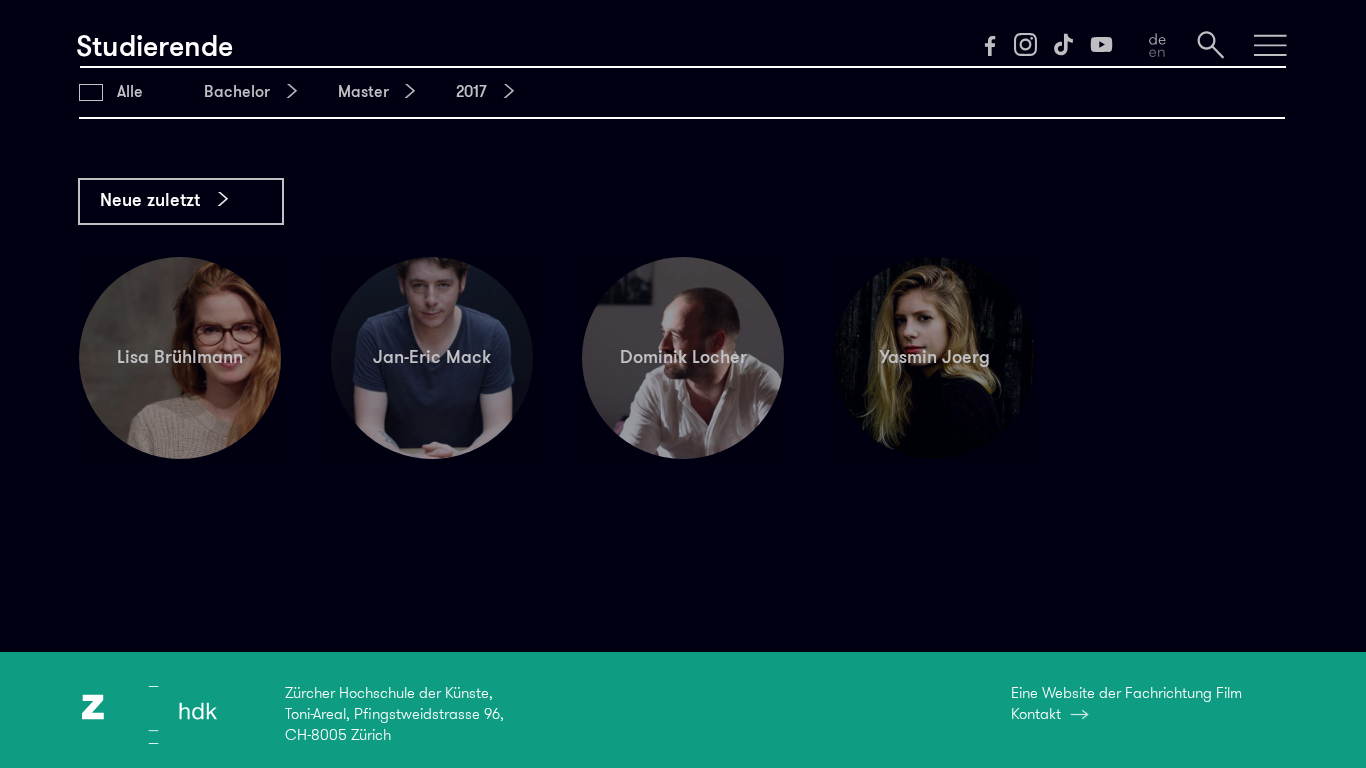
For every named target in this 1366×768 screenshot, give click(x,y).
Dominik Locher (683, 357)
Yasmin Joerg (934, 357)
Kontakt (1036, 714)
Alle (130, 91)
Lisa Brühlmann (180, 357)
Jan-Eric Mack (432, 357)
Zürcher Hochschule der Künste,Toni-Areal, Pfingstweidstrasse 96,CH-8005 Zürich (394, 714)
